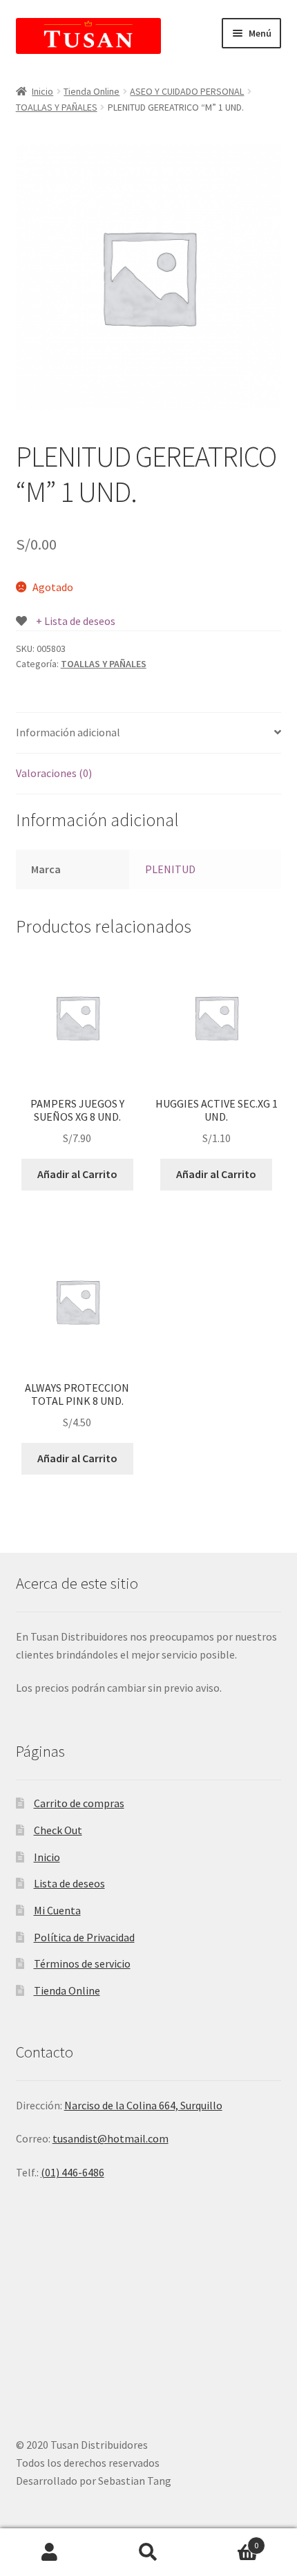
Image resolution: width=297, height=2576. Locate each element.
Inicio (42, 91)
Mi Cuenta (57, 1910)
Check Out (58, 1830)
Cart (229, 2540)
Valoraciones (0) (54, 773)
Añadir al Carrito (77, 1174)
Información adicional (68, 732)
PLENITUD (170, 869)
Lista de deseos (69, 1883)
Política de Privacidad (84, 1937)
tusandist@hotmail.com (111, 2138)
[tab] (149, 733)
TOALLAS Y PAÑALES (57, 107)
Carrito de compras (79, 1803)
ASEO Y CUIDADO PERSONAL (187, 91)
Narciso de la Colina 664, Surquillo (143, 2105)
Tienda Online (92, 91)
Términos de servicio (82, 1963)
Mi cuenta (49, 2552)
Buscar (148, 2552)
